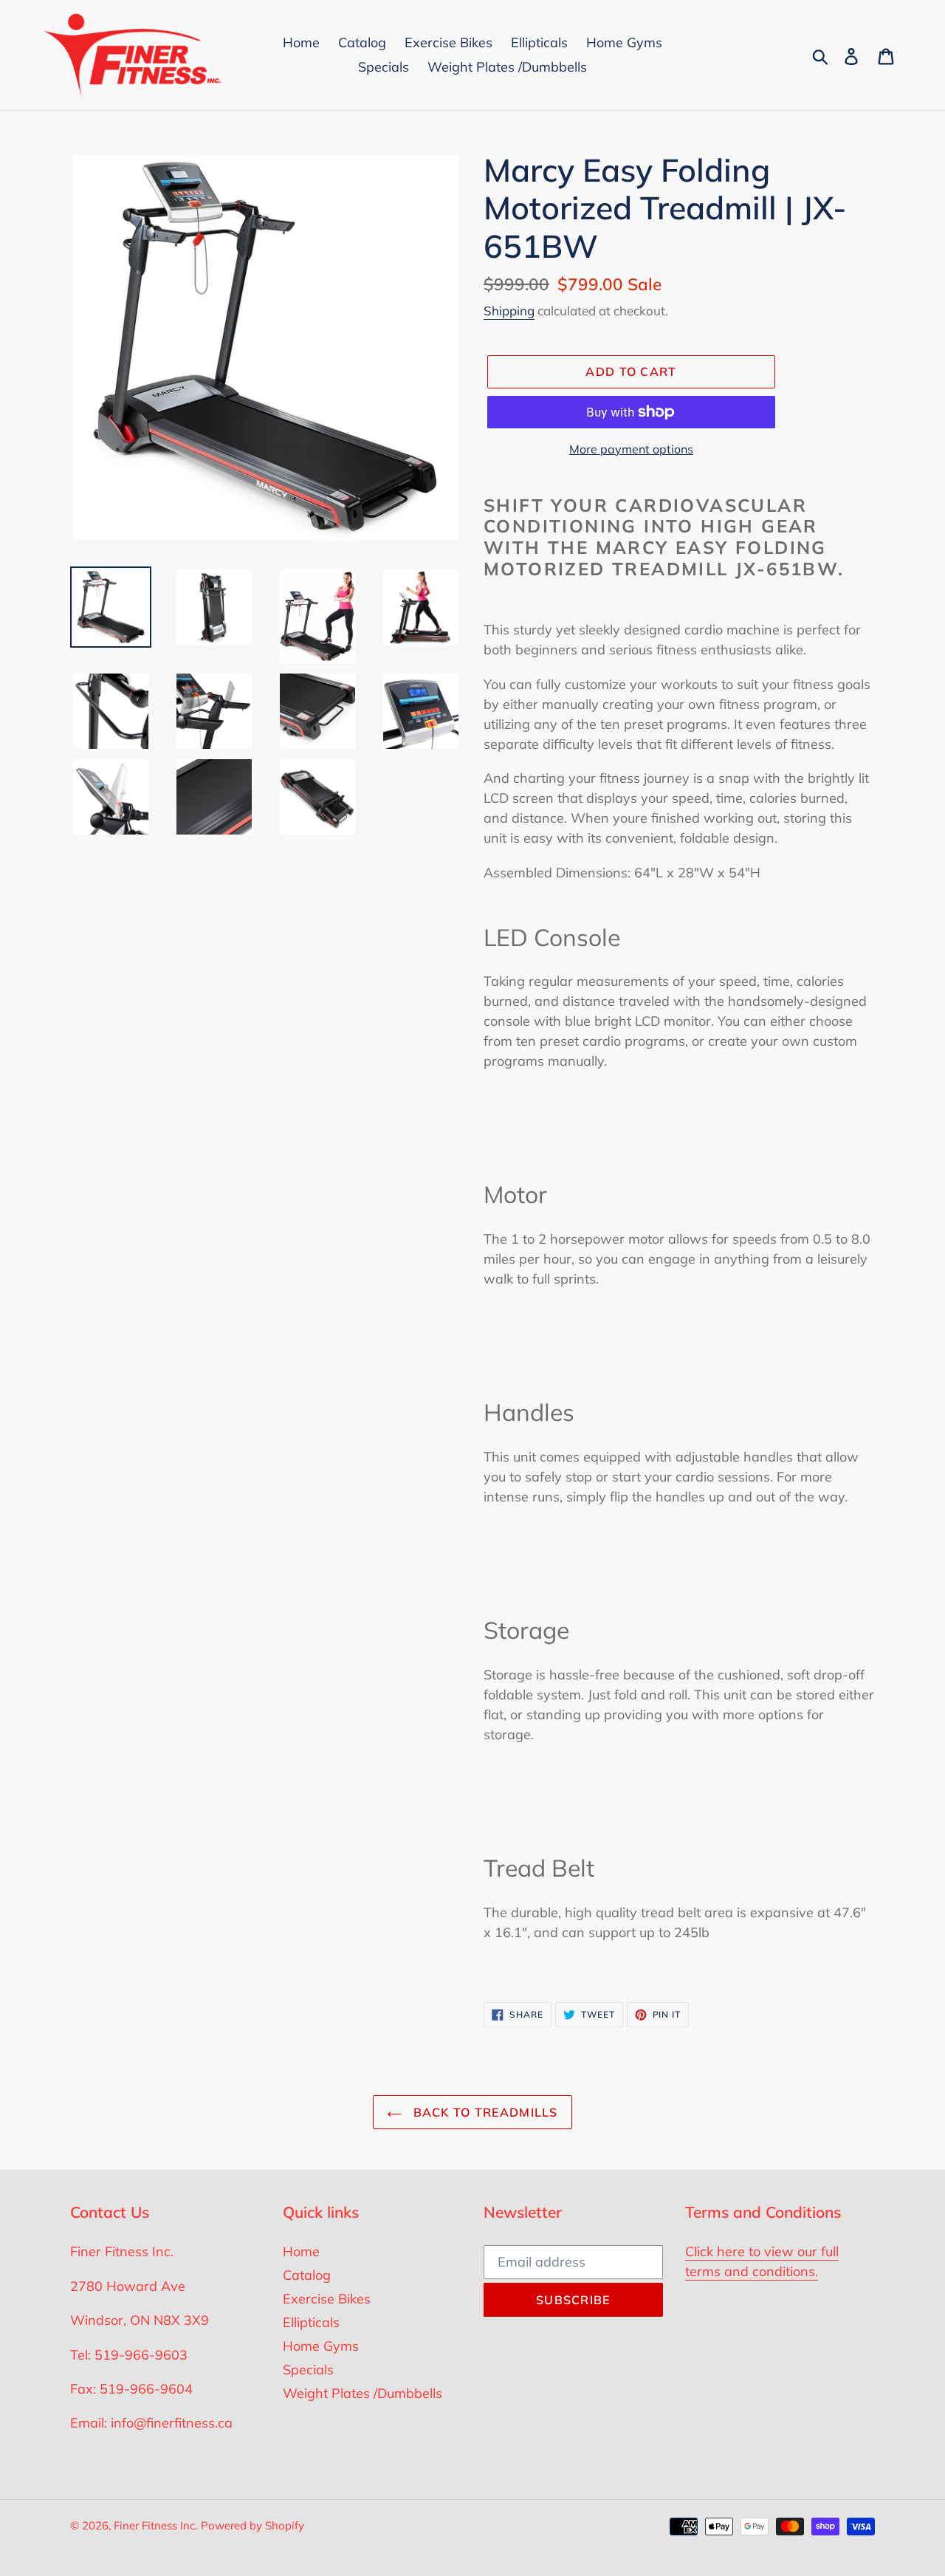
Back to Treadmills (483, 2112)
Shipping (509, 311)
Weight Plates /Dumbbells (362, 2393)
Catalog (307, 2275)
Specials (308, 2370)
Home (301, 2251)
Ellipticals (311, 2322)
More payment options (631, 449)
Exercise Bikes (327, 2299)
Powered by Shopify (252, 2525)
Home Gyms (321, 2346)
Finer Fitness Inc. (155, 2525)
